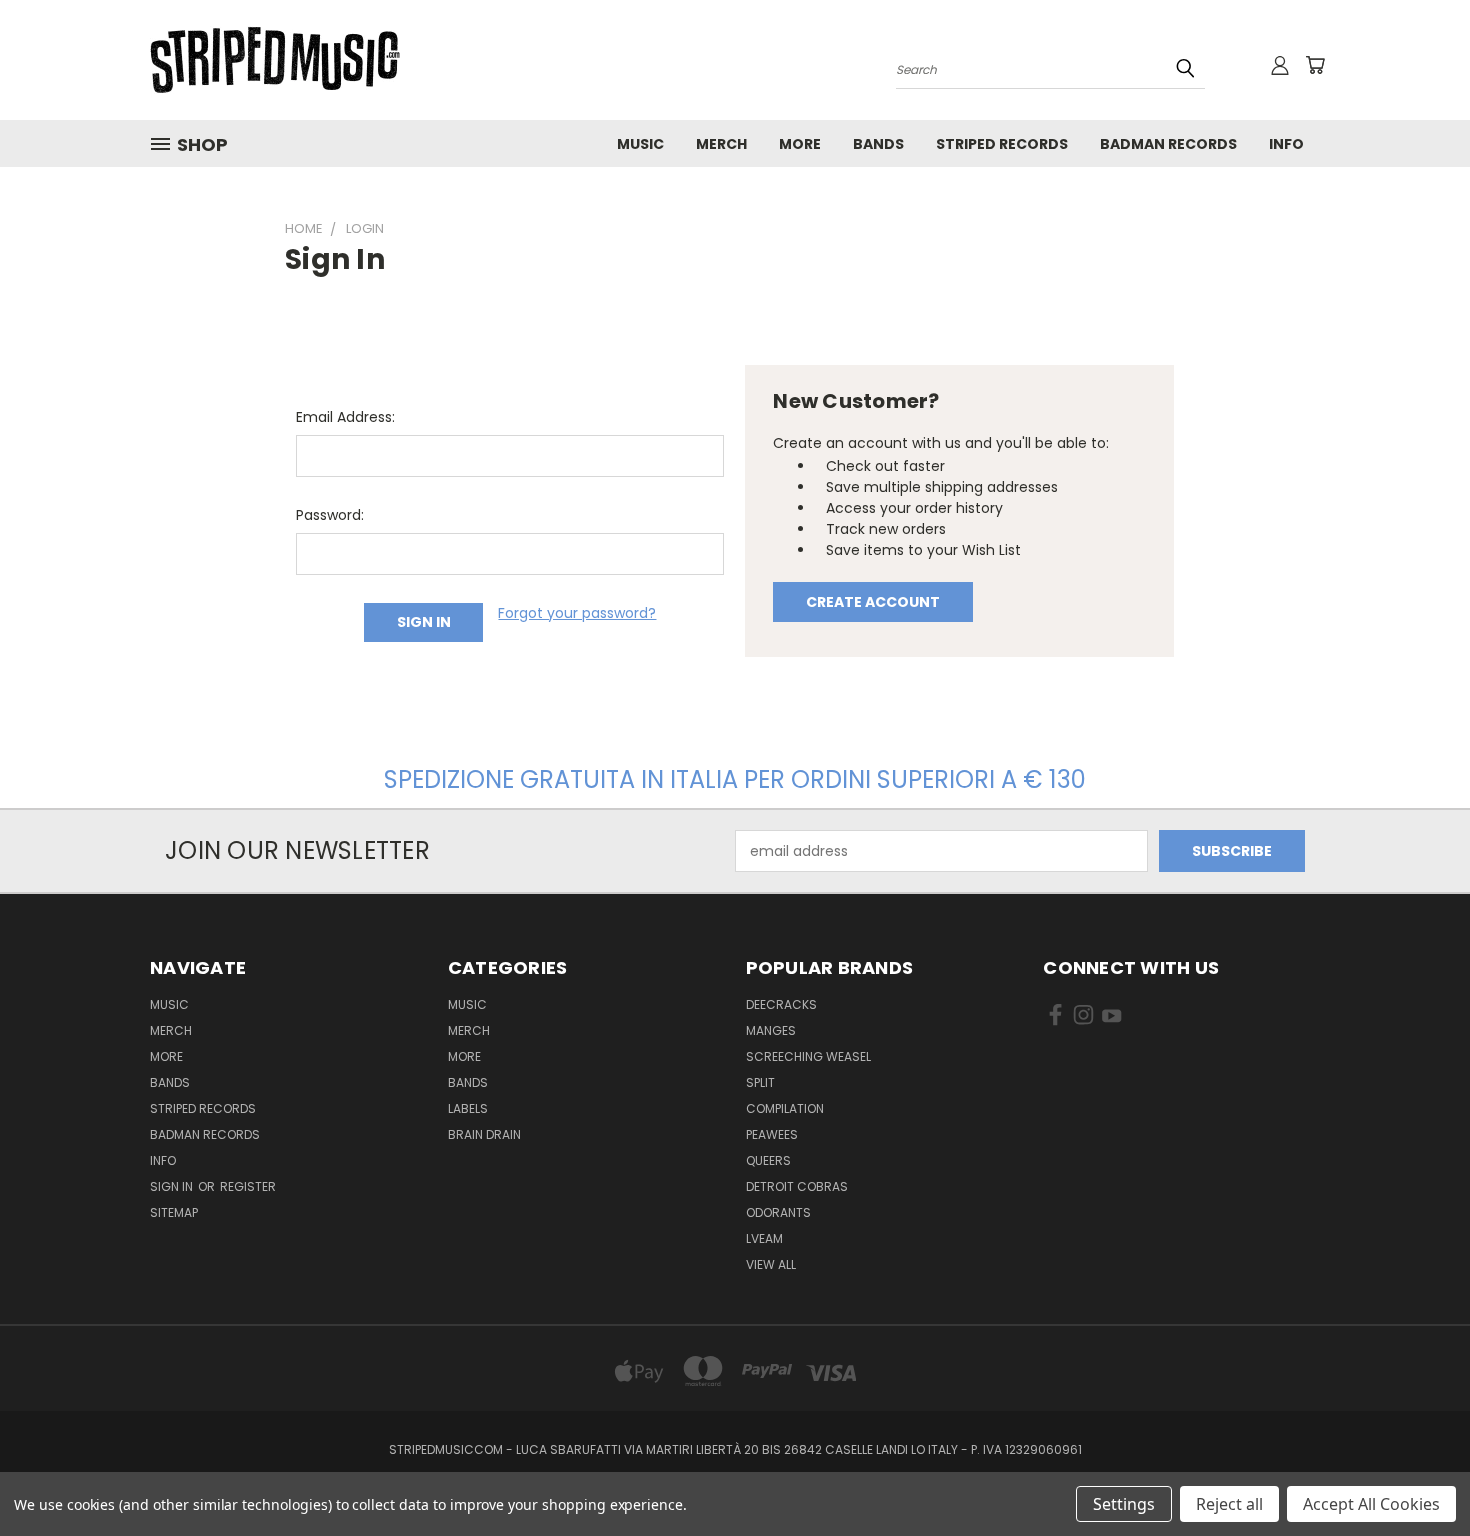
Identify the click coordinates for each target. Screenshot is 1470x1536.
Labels (468, 1108)
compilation (785, 1108)
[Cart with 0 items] (1315, 65)
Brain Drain (484, 1134)
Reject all (1229, 1504)
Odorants (778, 1212)
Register (248, 1186)
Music (640, 144)
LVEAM (764, 1238)
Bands (878, 144)
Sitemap (174, 1212)
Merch (721, 144)
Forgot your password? (577, 613)
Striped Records (1002, 144)
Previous (1417, 1473)
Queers (768, 1160)
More (800, 144)
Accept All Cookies (1371, 1504)
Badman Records (1168, 144)
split (760, 1082)
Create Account (873, 602)
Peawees (772, 1134)
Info (1286, 144)
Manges (771, 1030)
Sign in (173, 1186)
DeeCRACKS (781, 1004)
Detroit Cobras (797, 1186)
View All (771, 1264)
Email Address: (345, 417)
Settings (1124, 1504)
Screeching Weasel (808, 1056)
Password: (330, 515)
